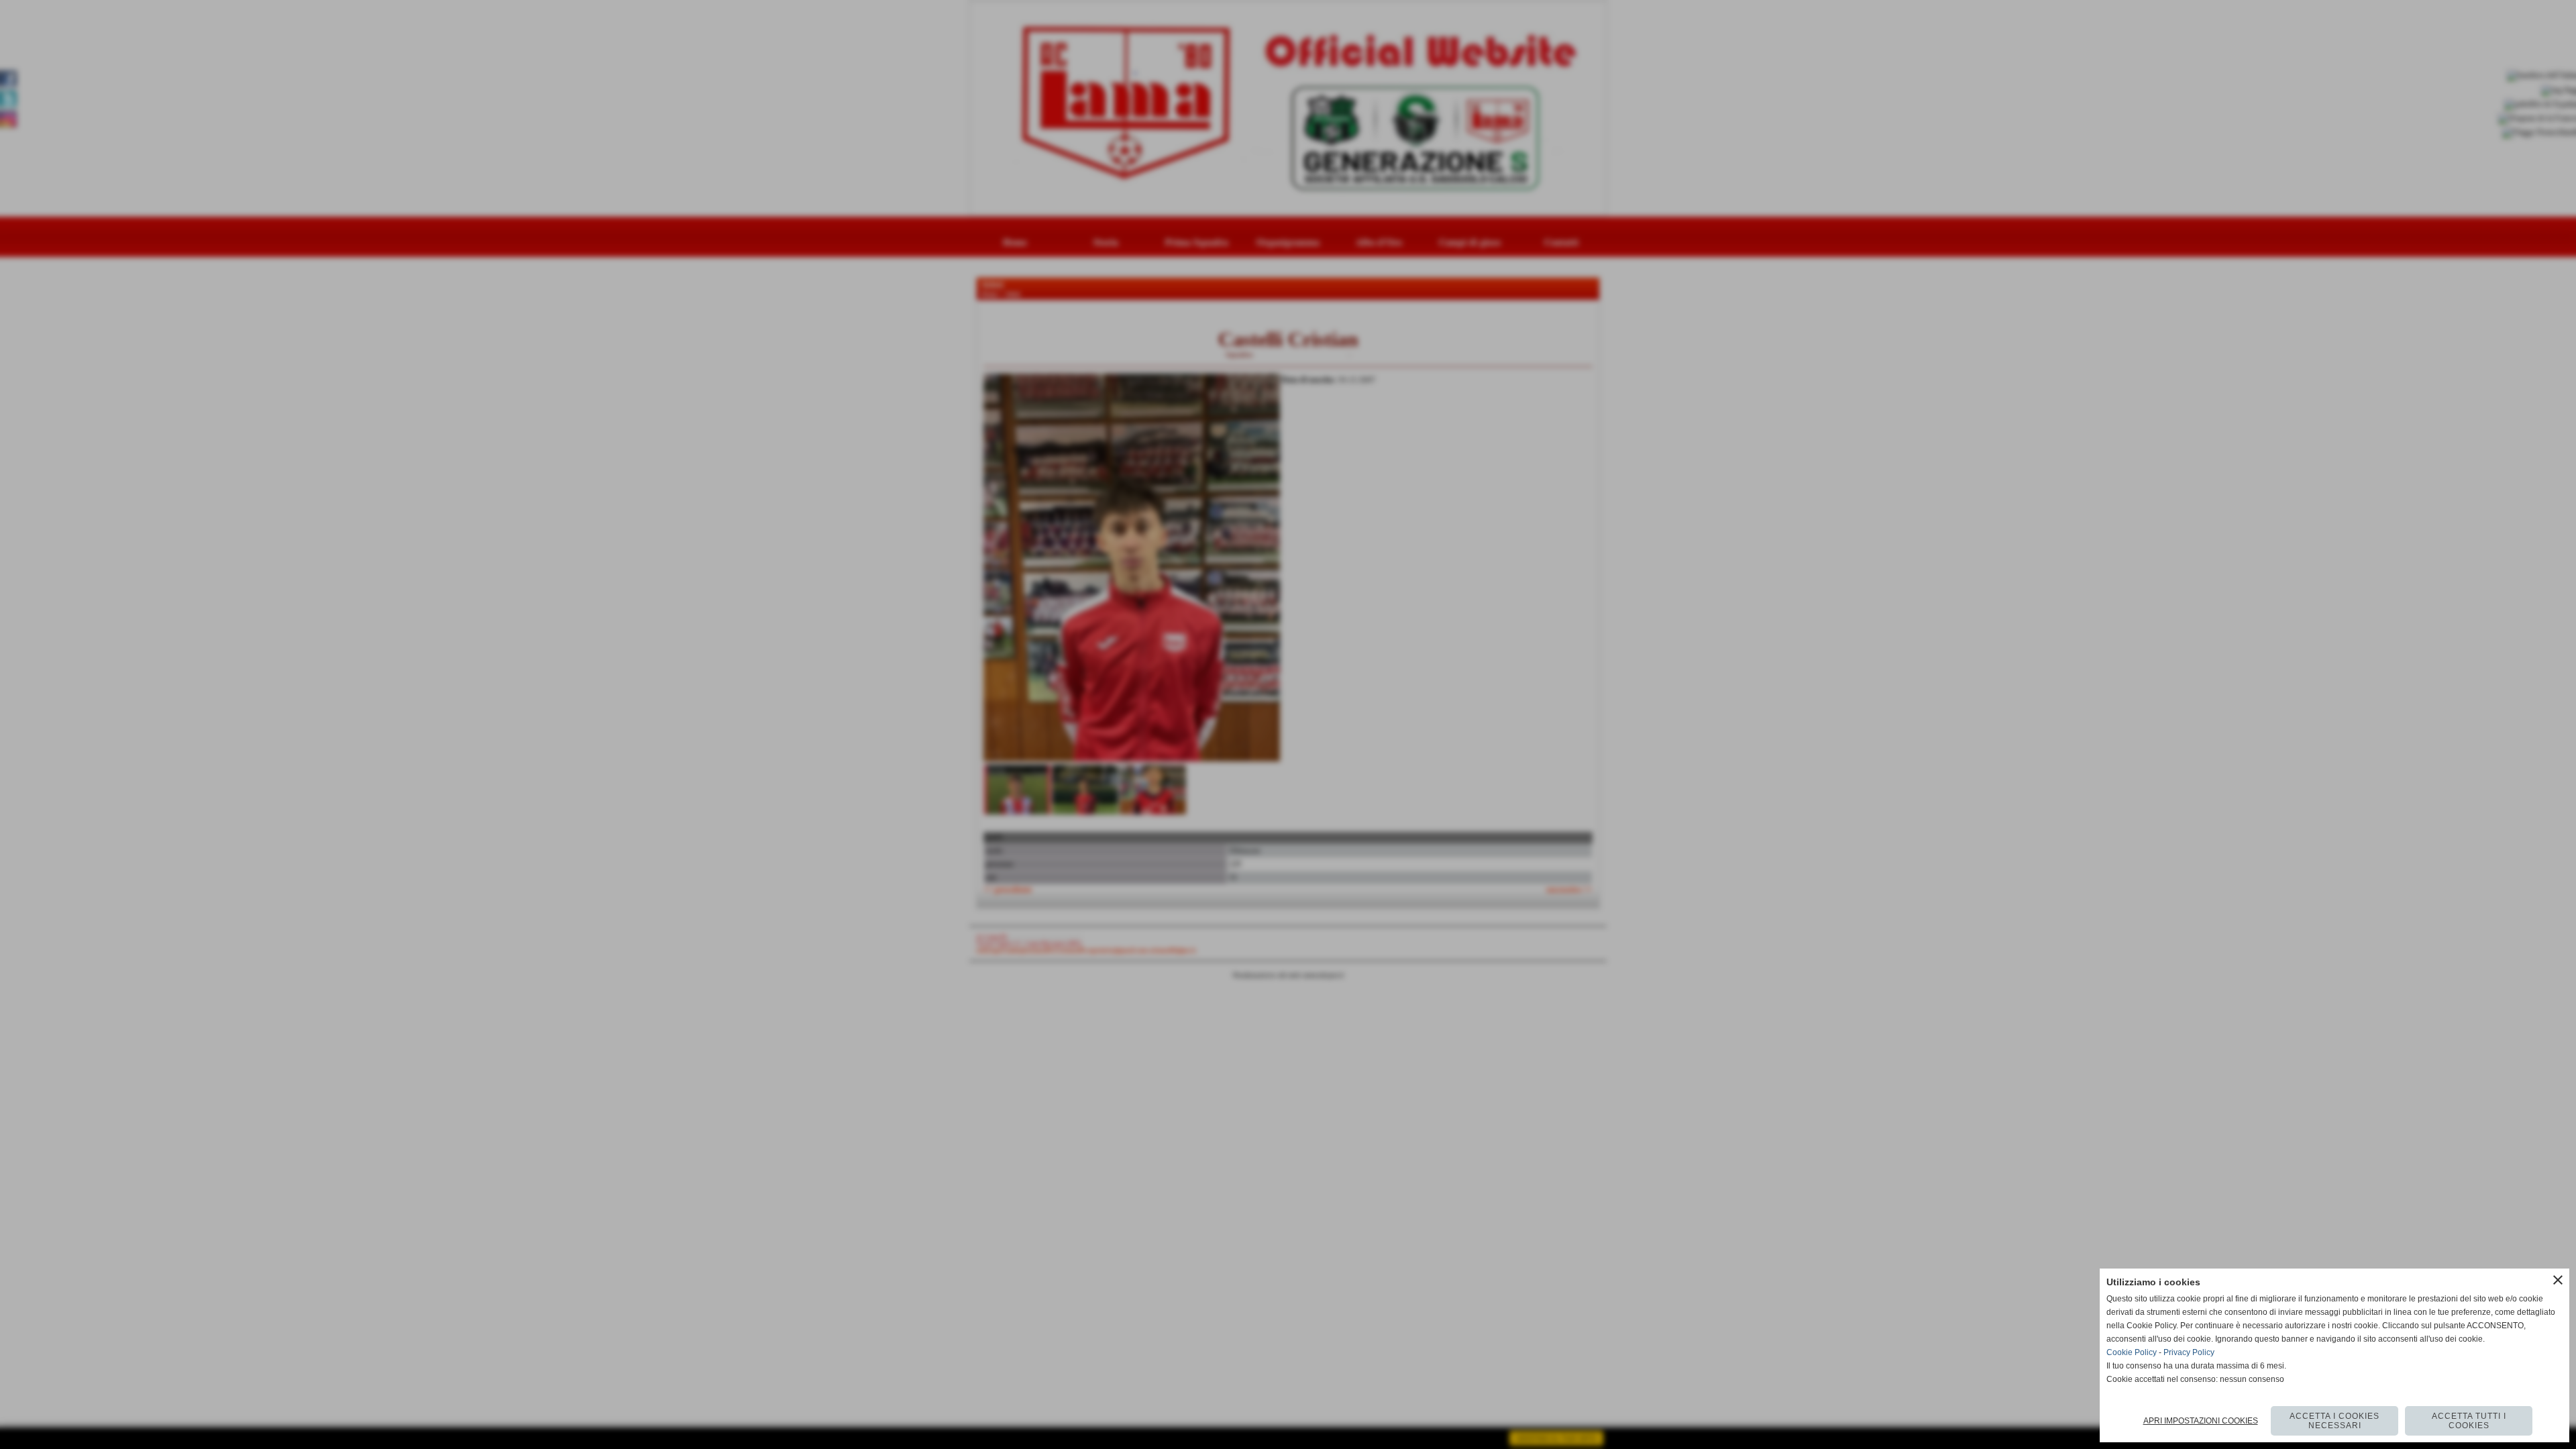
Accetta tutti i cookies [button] (2469, 1421)
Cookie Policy (2132, 1352)
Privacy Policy (2189, 1352)
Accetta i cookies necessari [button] (2334, 1421)
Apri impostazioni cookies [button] (2201, 1421)
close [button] (2558, 1280)
